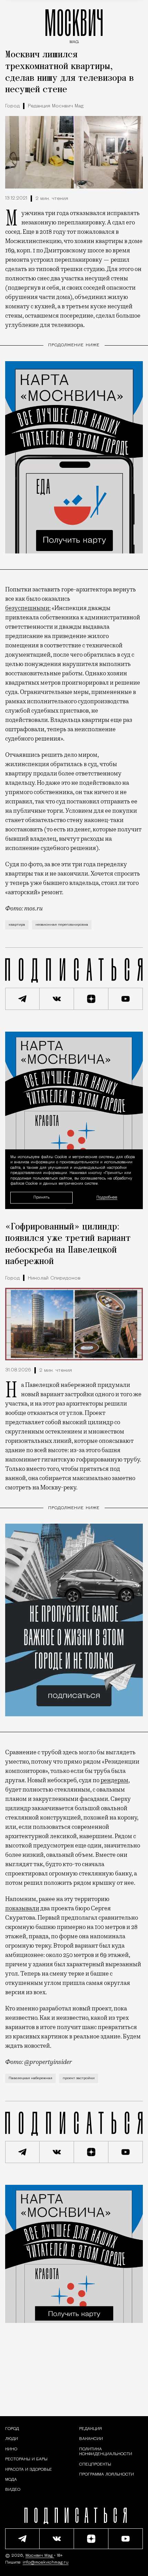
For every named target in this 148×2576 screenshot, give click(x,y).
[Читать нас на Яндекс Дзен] (91, 999)
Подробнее (107, 1198)
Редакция (91, 2429)
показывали (22, 1908)
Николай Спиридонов (54, 1278)
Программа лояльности (107, 2474)
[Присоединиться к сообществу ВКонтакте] (57, 999)
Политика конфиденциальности (106, 2452)
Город (12, 106)
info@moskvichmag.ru (46, 2563)
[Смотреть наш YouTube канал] (126, 999)
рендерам (114, 1780)
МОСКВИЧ (74, 25)
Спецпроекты (95, 2464)
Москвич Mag (40, 2556)
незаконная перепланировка (62, 925)
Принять (41, 1198)
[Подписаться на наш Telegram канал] (22, 999)
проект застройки (79, 2078)
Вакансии (91, 2439)
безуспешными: (28, 608)
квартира (17, 925)
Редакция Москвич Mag (56, 106)
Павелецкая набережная (30, 2078)
